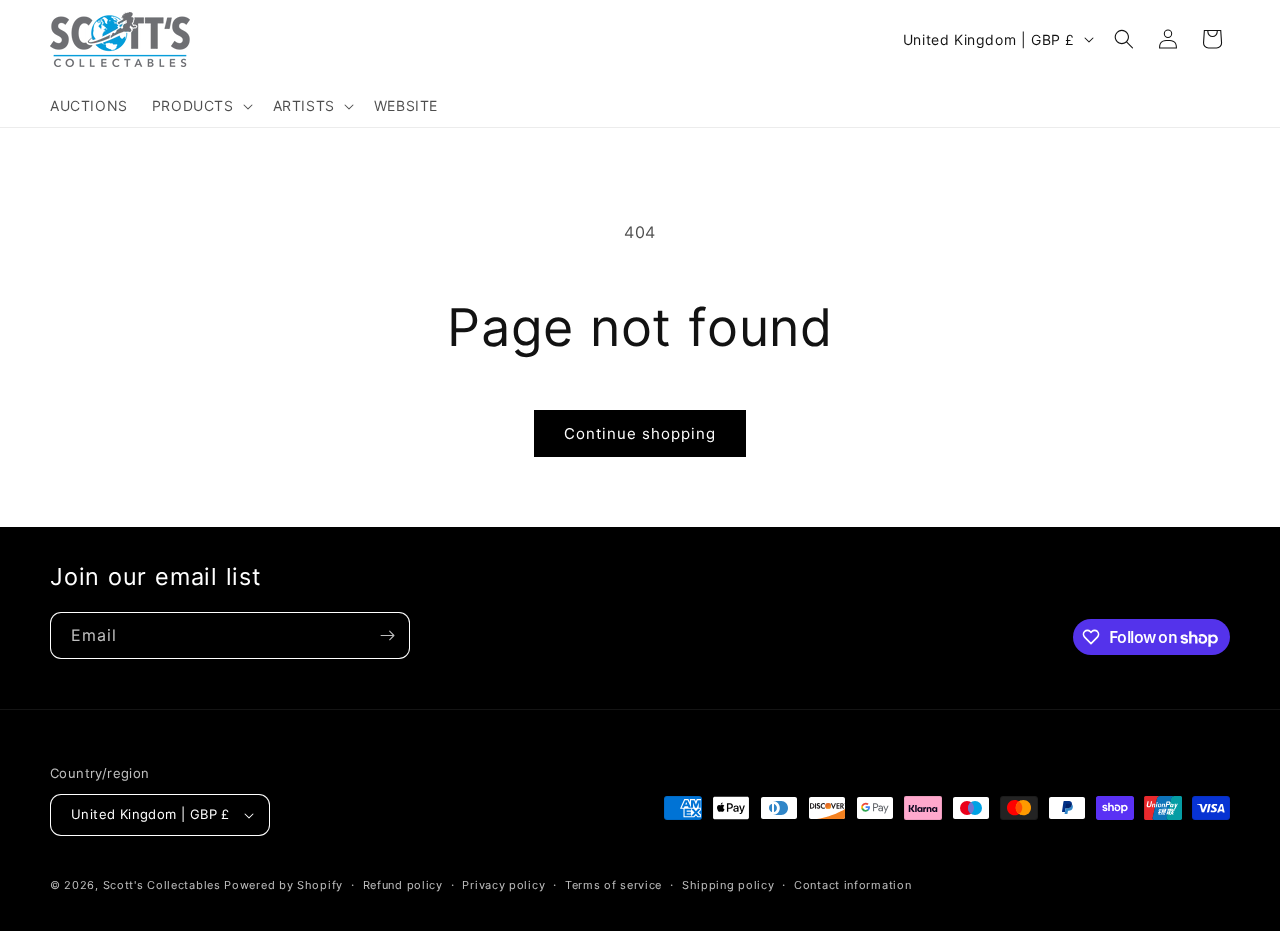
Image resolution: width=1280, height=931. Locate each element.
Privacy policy (503, 885)
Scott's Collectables (162, 885)
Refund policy (403, 885)
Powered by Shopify (283, 885)
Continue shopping (640, 433)
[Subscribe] (387, 635)
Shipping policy (728, 885)
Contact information (852, 885)
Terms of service (613, 885)
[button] (200, 106)
